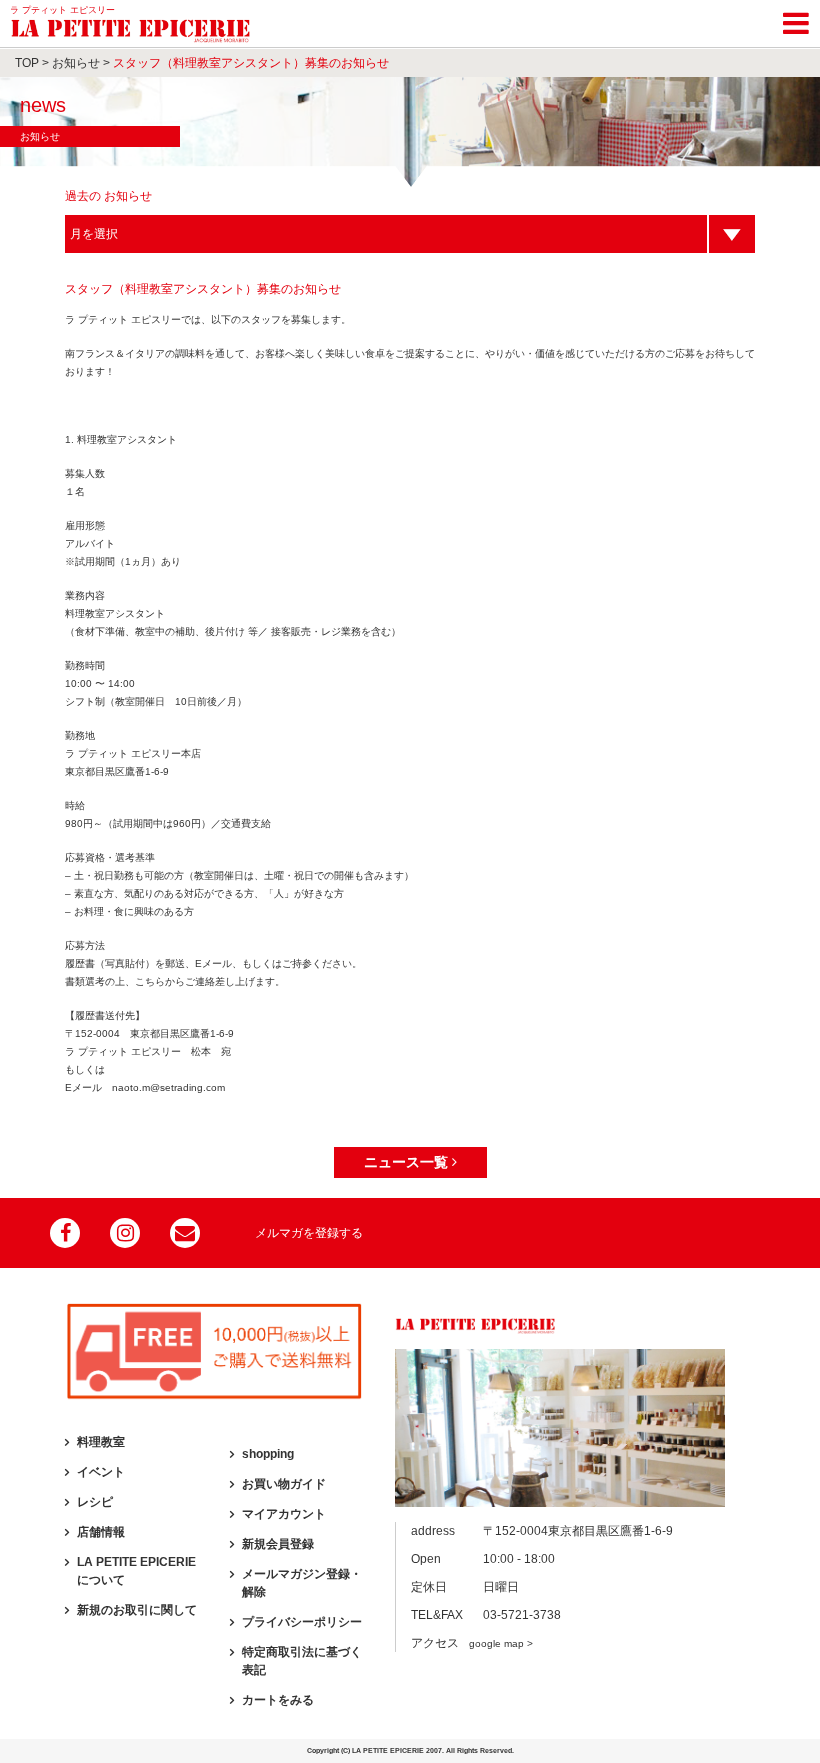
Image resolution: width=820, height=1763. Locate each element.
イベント (101, 1472)
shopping (268, 1454)
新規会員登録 (278, 1544)
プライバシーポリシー (302, 1622)
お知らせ (76, 63)
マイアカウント (284, 1514)
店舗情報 (101, 1532)
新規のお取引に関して (137, 1610)
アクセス (472, 1643)
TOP (27, 63)
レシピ (95, 1502)
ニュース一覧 (408, 1162)
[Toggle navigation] (796, 20)
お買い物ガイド (284, 1484)
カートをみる (278, 1700)
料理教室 (101, 1442)
